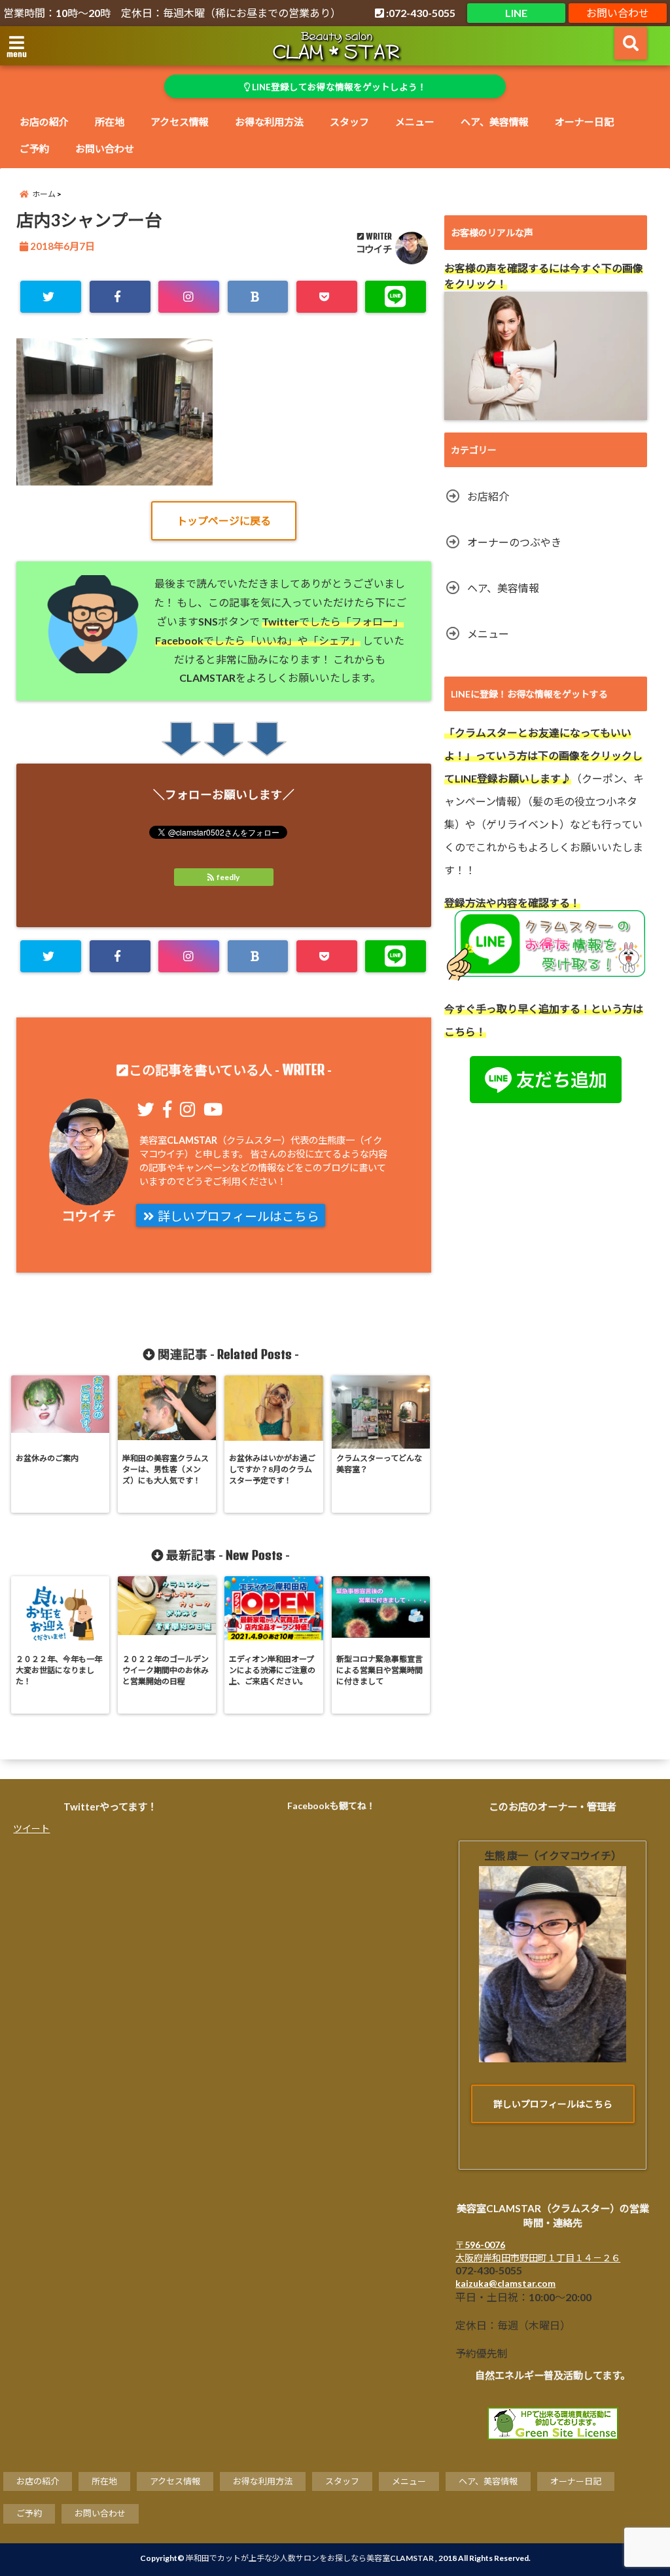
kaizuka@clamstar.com (505, 2283)
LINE (516, 13)
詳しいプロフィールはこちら (237, 1216)
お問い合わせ (618, 13)
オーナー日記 (584, 122)
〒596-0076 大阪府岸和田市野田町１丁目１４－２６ (538, 2251)
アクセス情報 (180, 122)
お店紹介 (488, 496)
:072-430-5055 (420, 13)
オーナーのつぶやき (514, 542)
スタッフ (349, 122)
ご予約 (34, 149)
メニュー (415, 122)
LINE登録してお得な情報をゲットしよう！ (338, 87)
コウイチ (374, 249)
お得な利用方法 (269, 122)
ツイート (31, 1828)
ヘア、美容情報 (495, 122)
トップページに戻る (224, 520)
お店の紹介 (44, 122)
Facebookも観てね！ (331, 1806)
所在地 (110, 122)
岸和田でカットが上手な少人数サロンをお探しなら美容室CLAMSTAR (310, 2558)
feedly (228, 877)
